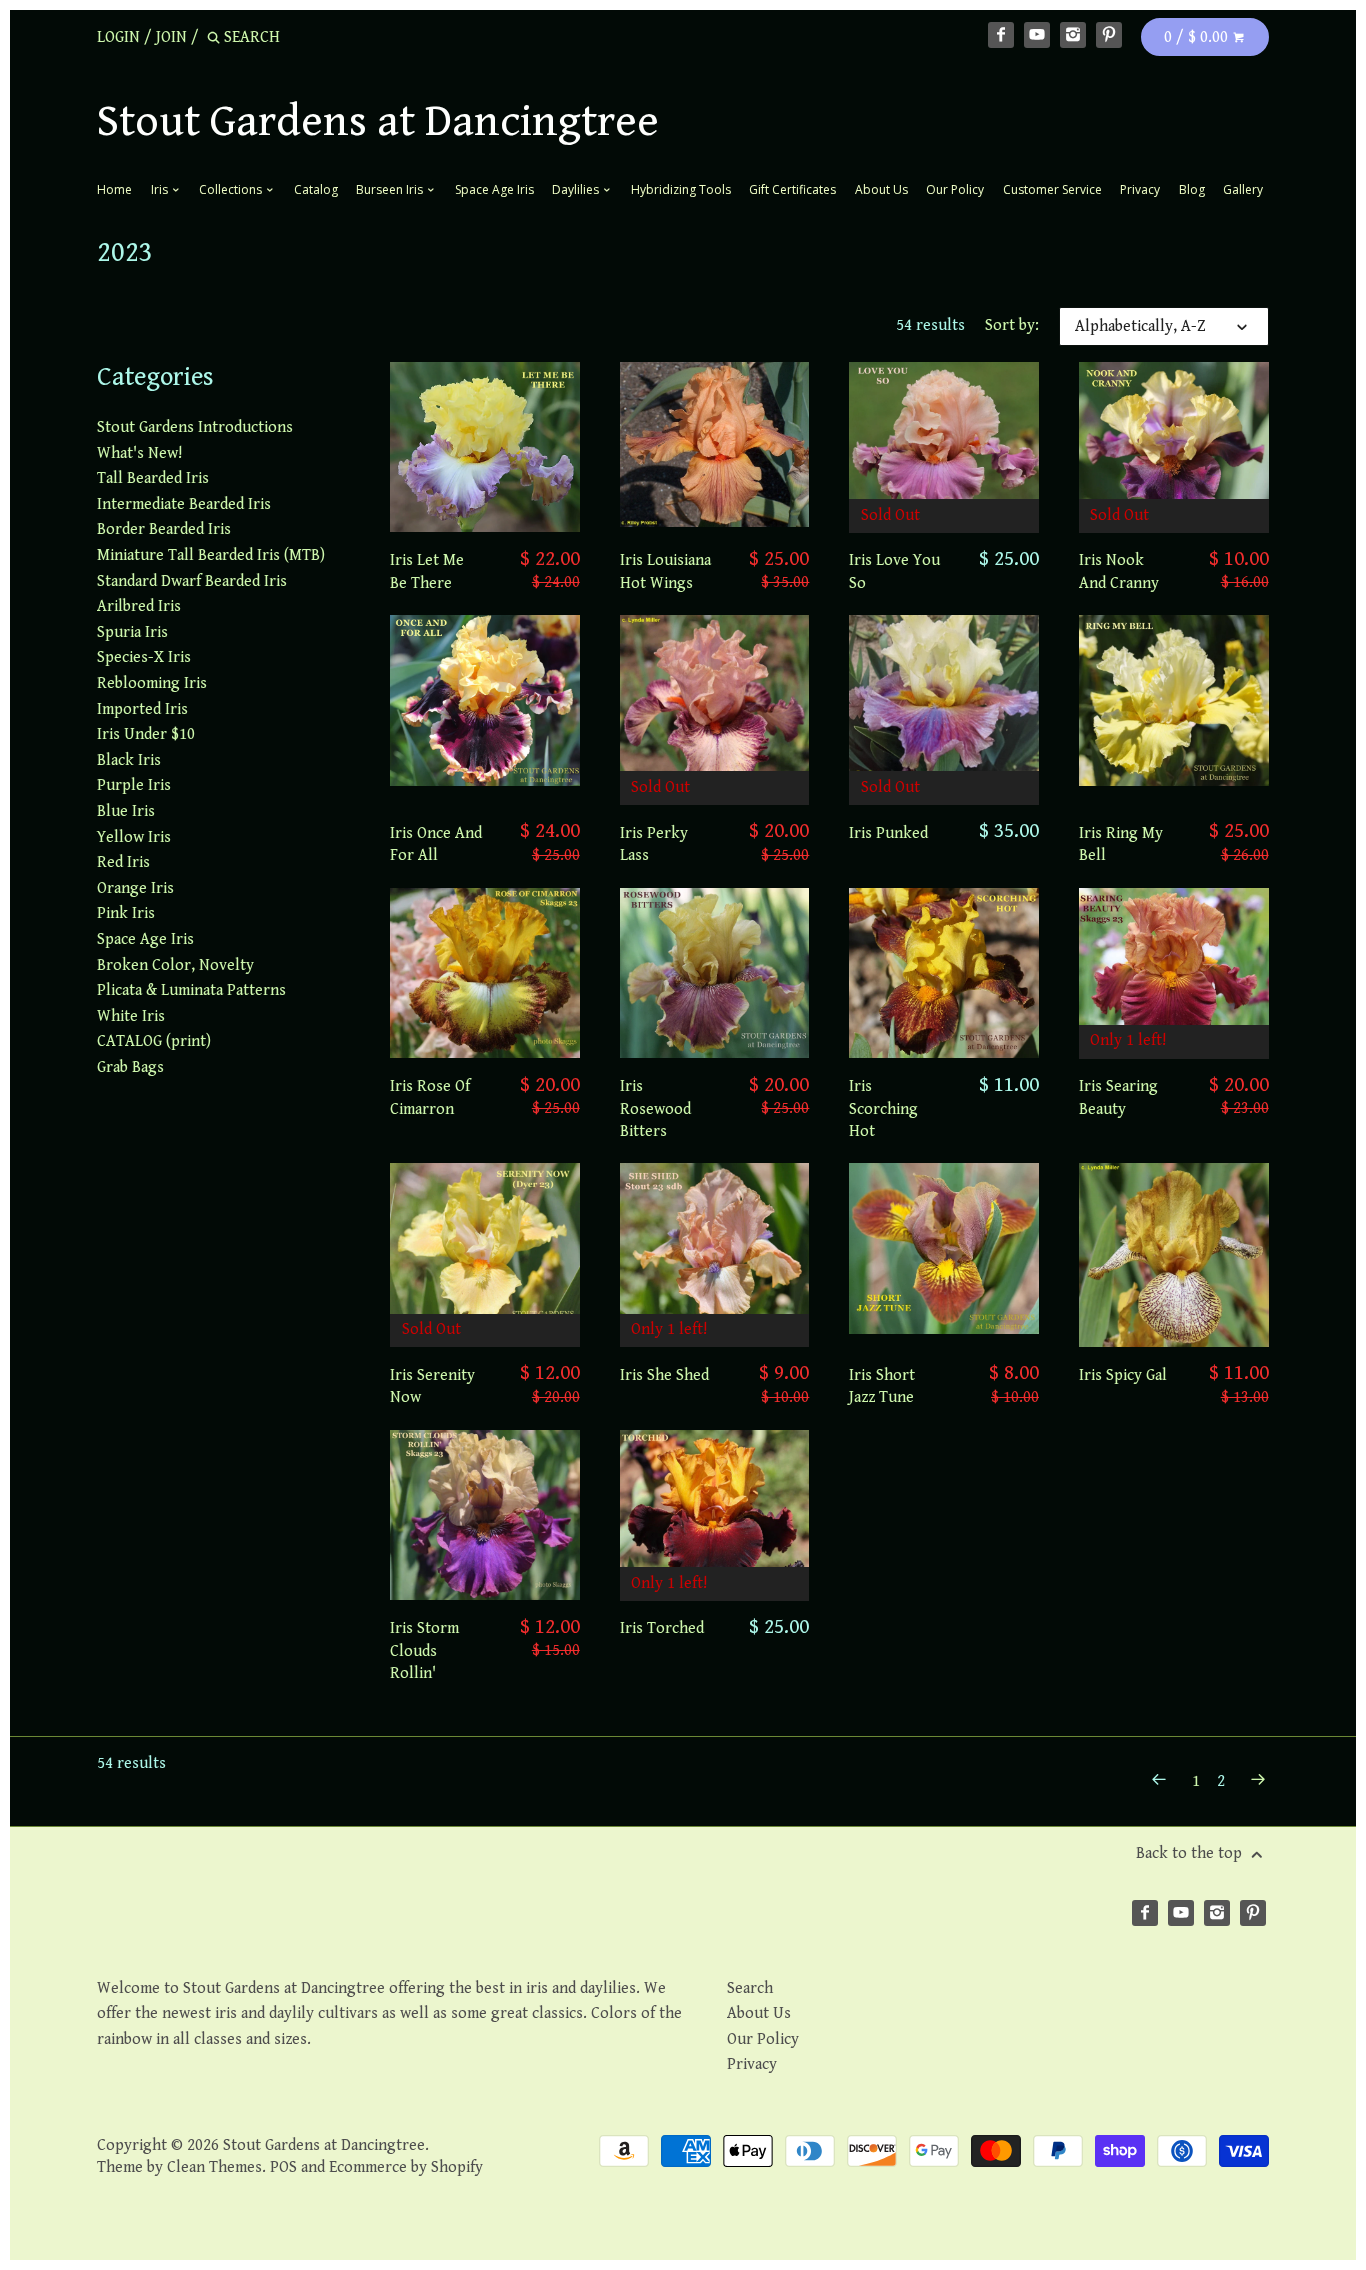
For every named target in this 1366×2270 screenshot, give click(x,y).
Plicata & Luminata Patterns (191, 990)
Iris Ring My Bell (1121, 844)
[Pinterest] (1109, 35)
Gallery (1243, 189)
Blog (1192, 189)
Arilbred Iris (139, 606)
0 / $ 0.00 (1198, 37)
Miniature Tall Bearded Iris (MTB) (211, 555)
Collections (232, 189)
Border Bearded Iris (164, 529)
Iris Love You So (894, 571)
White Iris (131, 1016)
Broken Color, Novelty (175, 965)
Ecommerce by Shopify (406, 2167)
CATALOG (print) (154, 1041)
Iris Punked (888, 833)
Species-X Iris (144, 657)
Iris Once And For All (436, 844)
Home (114, 189)
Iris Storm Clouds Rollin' (424, 1651)
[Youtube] (1037, 35)
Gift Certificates (792, 189)
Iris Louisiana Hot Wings (665, 571)
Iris (161, 189)
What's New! (139, 453)
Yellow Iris (134, 837)
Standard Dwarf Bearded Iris (192, 581)
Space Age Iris (494, 189)
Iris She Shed (664, 1375)
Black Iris (129, 760)
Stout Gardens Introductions (195, 427)
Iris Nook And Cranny (1119, 571)
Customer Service (1052, 189)
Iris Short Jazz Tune (882, 1386)
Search (750, 1988)
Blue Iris (126, 811)
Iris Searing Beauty (1118, 1097)
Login (118, 37)
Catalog (316, 189)
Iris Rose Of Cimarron (430, 1097)
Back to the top (1191, 1853)
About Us (881, 189)
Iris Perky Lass (654, 844)
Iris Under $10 (146, 734)
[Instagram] (1073, 35)
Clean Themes (214, 2167)
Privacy (1140, 189)
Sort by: (1012, 325)
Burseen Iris (391, 189)
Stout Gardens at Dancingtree (378, 122)
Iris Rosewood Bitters (655, 1109)
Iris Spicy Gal (1123, 1375)
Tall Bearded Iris (153, 478)
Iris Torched (662, 1628)
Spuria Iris (132, 632)
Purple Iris (134, 785)
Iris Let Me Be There (427, 571)
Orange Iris (135, 888)
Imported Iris (142, 709)
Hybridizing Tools (681, 189)
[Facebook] (1001, 35)
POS (283, 2167)
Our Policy (955, 189)
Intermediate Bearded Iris (184, 504)
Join (171, 37)
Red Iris (123, 862)
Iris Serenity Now (432, 1386)
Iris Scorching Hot (883, 1109)
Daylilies (577, 189)
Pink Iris (126, 913)
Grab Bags (130, 1067)
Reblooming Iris (152, 683)
